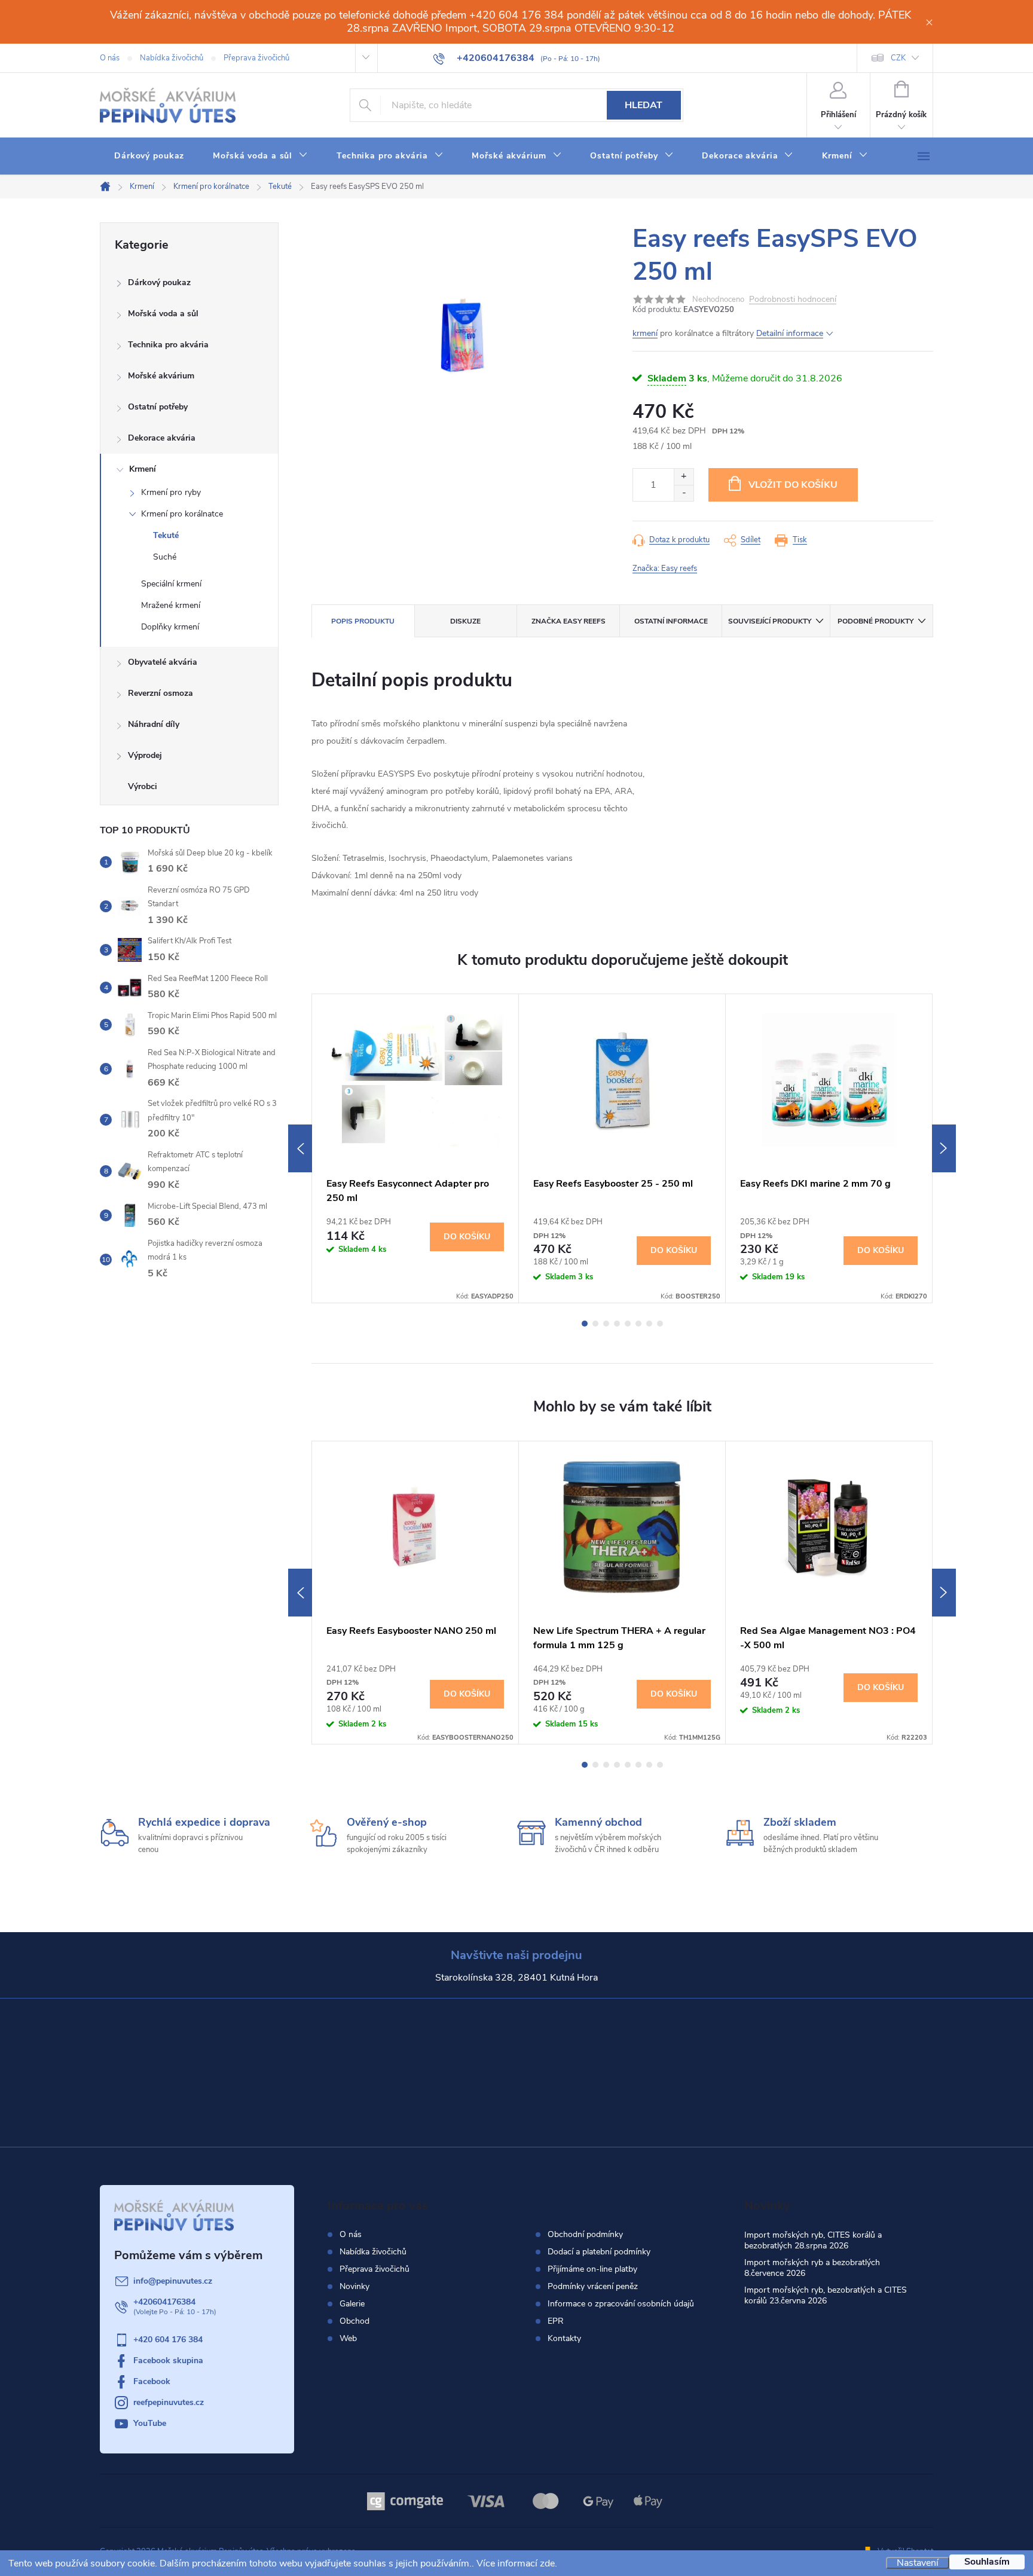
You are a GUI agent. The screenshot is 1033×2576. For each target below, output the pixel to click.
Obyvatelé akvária (163, 662)
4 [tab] (617, 1324)
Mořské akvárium (161, 376)
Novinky (354, 2286)
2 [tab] (595, 1324)
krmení (645, 333)
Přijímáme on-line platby (592, 2269)
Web (348, 2338)
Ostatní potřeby (158, 407)
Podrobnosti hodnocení (793, 300)
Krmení (143, 469)
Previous (300, 1148)
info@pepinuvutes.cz (173, 2281)
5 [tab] (628, 1324)
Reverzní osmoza (161, 693)
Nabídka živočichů (172, 58)
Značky (189, 788)
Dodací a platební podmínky (599, 2252)
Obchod (354, 2321)
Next (944, 1148)
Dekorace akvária (162, 438)
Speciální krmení (171, 584)
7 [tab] (649, 1324)
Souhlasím (987, 2562)
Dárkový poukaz (159, 282)
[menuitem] (149, 156)
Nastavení (918, 2563)
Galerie (352, 2304)
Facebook (152, 2381)
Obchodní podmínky (585, 2235)
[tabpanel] (415, 1148)
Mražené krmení (171, 605)
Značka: (665, 569)
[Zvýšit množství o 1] (684, 477)
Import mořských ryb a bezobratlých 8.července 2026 (812, 2268)
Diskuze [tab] (465, 621)
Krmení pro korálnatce (182, 514)
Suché (165, 557)
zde (547, 2563)
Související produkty (770, 621)
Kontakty (564, 2339)
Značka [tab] (569, 621)
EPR (556, 2321)
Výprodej (145, 755)
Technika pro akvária (168, 345)
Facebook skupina (168, 2360)
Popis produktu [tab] (363, 621)
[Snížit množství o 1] (684, 493)
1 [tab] (585, 1324)
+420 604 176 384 (168, 2340)
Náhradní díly (154, 724)
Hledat (644, 105)
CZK (898, 58)
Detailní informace (790, 333)
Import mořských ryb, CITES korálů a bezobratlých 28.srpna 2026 (813, 2240)
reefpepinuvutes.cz (169, 2402)
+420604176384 (164, 2302)
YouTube (150, 2423)
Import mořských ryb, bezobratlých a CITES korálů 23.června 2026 (826, 2295)
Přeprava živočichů (256, 58)
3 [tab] (606, 1324)
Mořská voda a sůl (163, 314)
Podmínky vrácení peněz (593, 2287)
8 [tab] (660, 1324)
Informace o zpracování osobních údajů (621, 2304)
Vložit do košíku (793, 485)
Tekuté (166, 535)
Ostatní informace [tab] (671, 621)
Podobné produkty (875, 621)
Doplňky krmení (170, 627)
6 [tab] (638, 1324)
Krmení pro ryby (171, 492)
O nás (110, 58)
